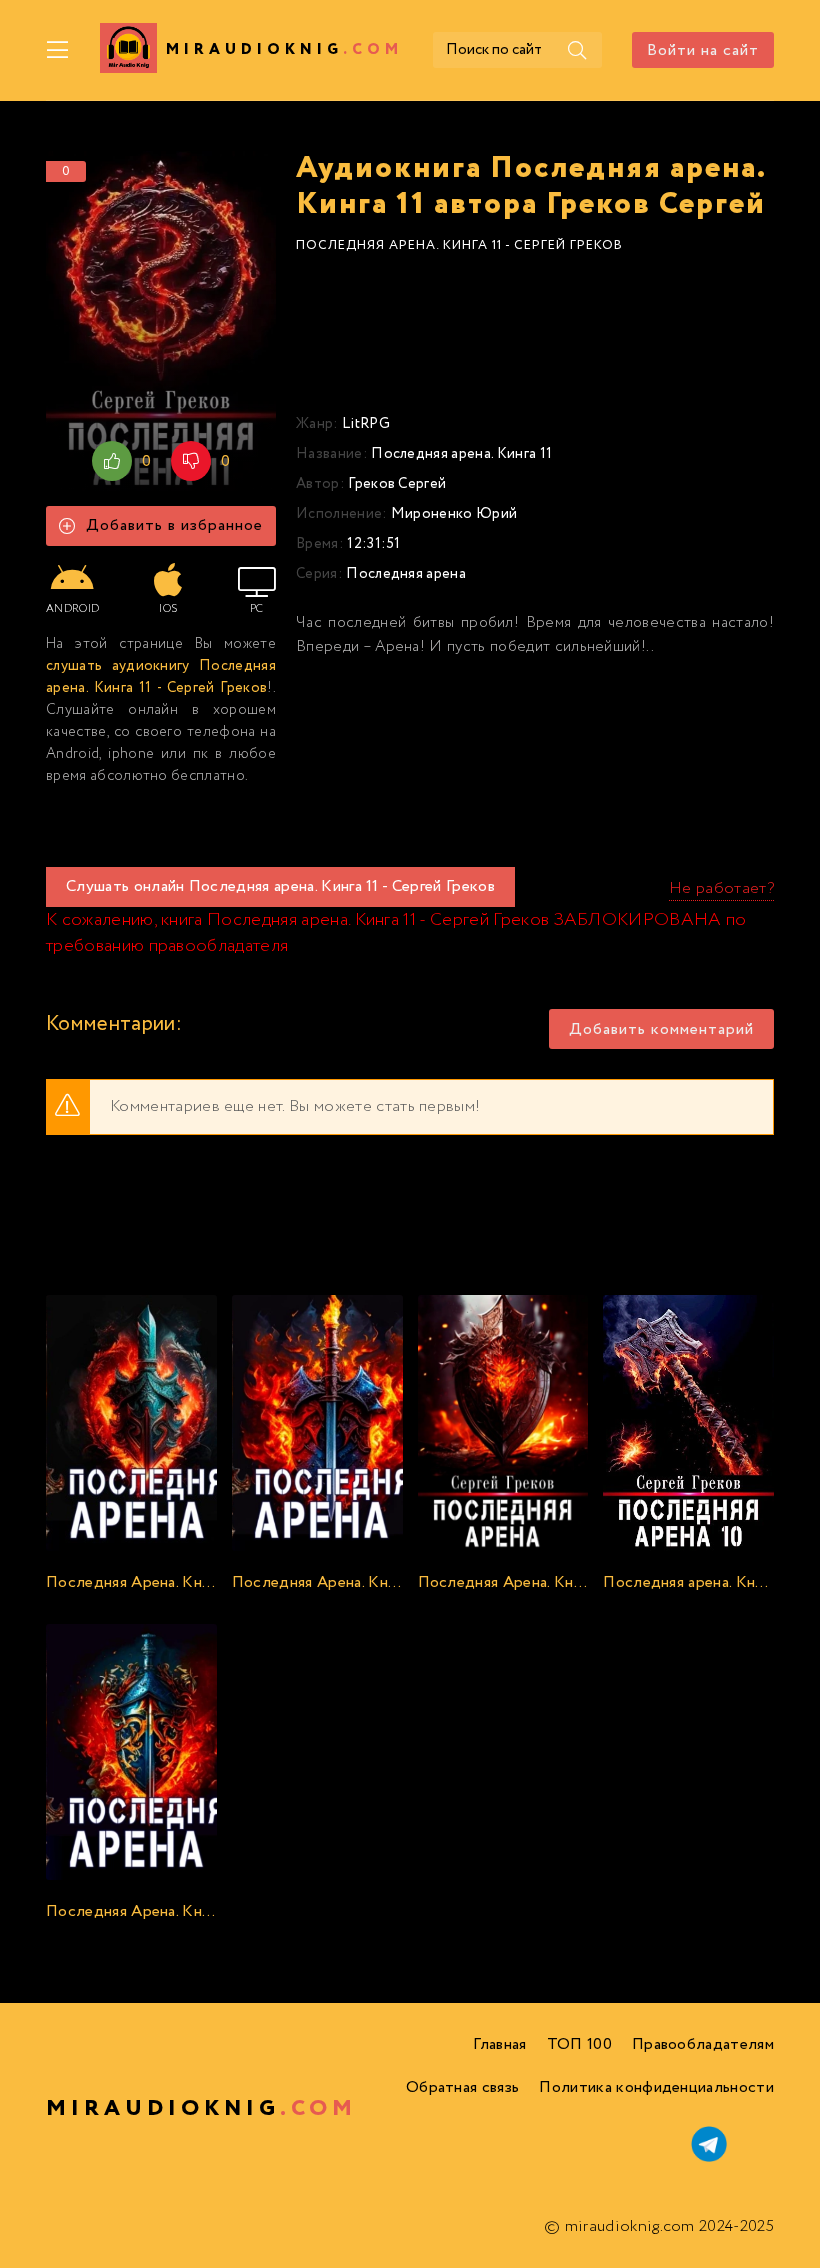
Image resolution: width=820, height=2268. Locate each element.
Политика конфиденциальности (656, 2087)
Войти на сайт (703, 50)
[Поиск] (577, 50)
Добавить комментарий (661, 1029)
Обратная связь (462, 2087)
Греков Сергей (397, 484)
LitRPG (366, 424)
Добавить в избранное (174, 525)
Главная (499, 2044)
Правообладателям (703, 2044)
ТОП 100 (579, 2044)
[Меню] (58, 50)
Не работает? (721, 888)
